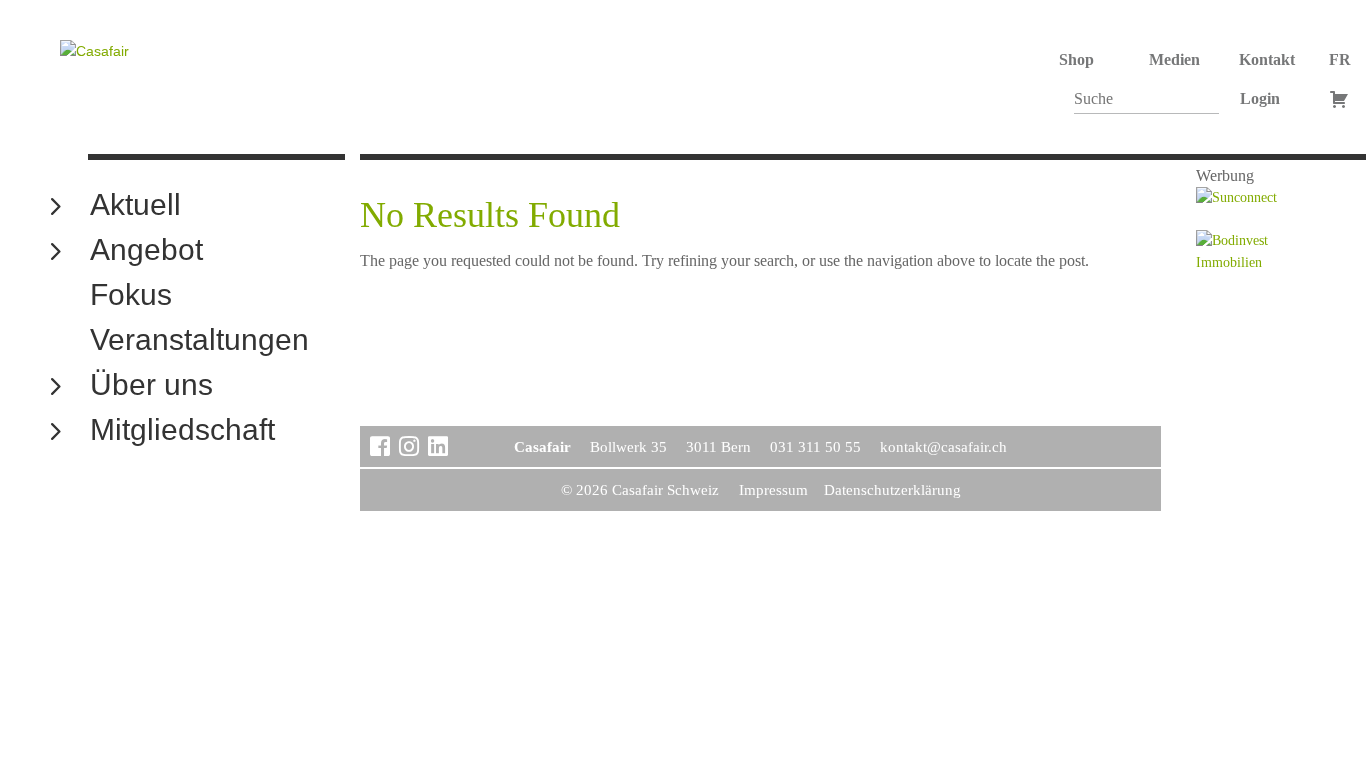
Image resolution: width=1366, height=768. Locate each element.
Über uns (151, 385)
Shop (1076, 59)
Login (1260, 98)
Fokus (131, 295)
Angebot (146, 250)
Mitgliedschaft (182, 430)
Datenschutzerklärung (892, 490)
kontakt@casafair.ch (943, 447)
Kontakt (1267, 59)
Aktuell (135, 205)
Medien (1174, 59)
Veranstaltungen (199, 340)
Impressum (773, 490)
